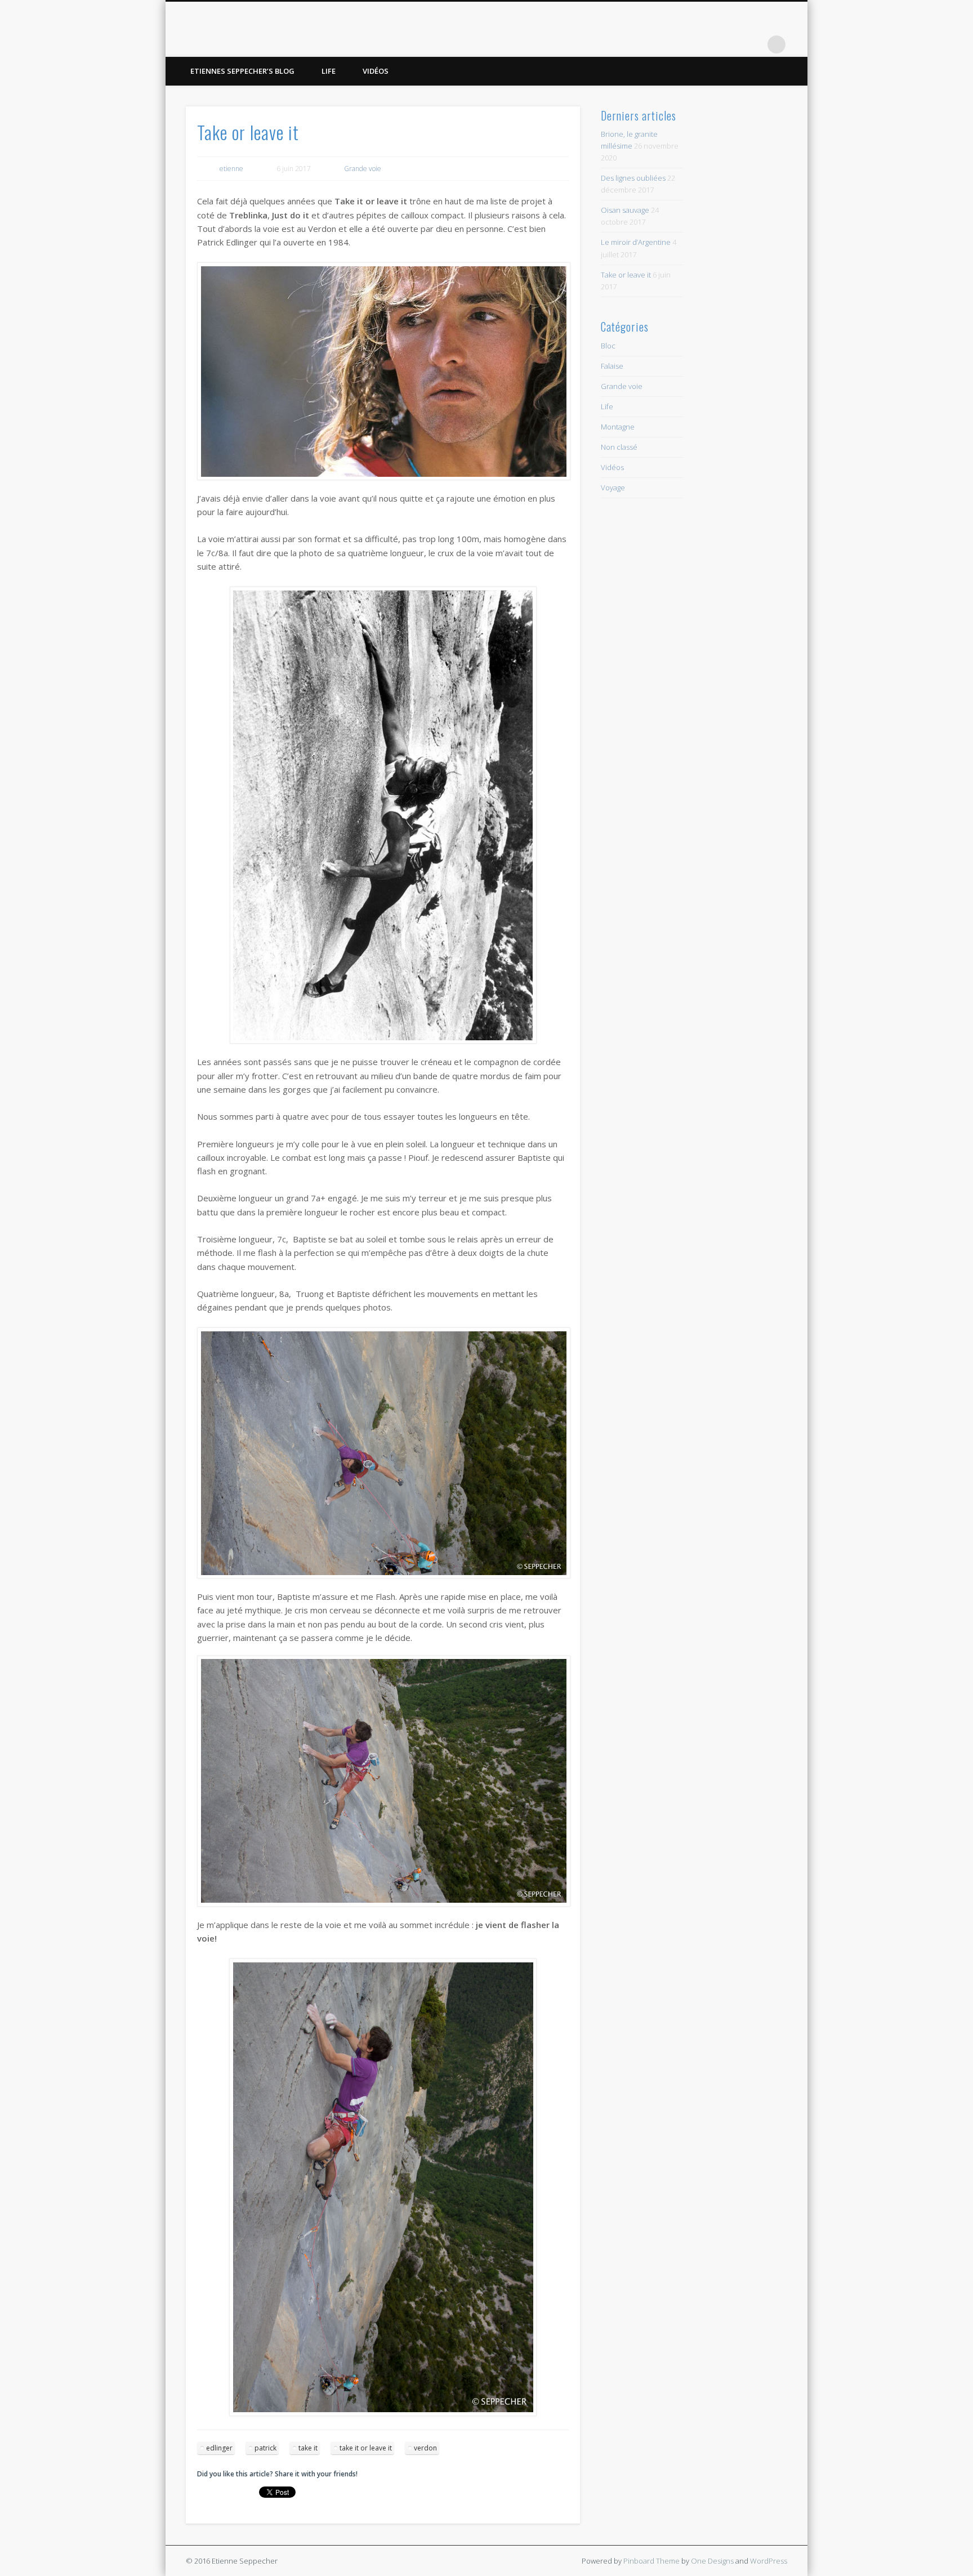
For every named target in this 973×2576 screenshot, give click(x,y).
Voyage (613, 488)
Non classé (619, 447)
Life (329, 71)
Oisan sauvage (625, 210)
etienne (231, 169)
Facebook (707, 44)
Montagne (618, 427)
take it (308, 2448)
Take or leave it (626, 275)
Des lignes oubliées (633, 178)
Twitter (730, 44)
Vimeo (753, 44)
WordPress (769, 2561)
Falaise (612, 366)
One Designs (712, 2561)
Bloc (608, 346)
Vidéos (376, 71)
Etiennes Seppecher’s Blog (242, 71)
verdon (425, 2448)
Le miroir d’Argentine (636, 242)
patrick (265, 2448)
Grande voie (363, 169)
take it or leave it (366, 2448)
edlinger (219, 2448)
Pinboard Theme (651, 2561)
